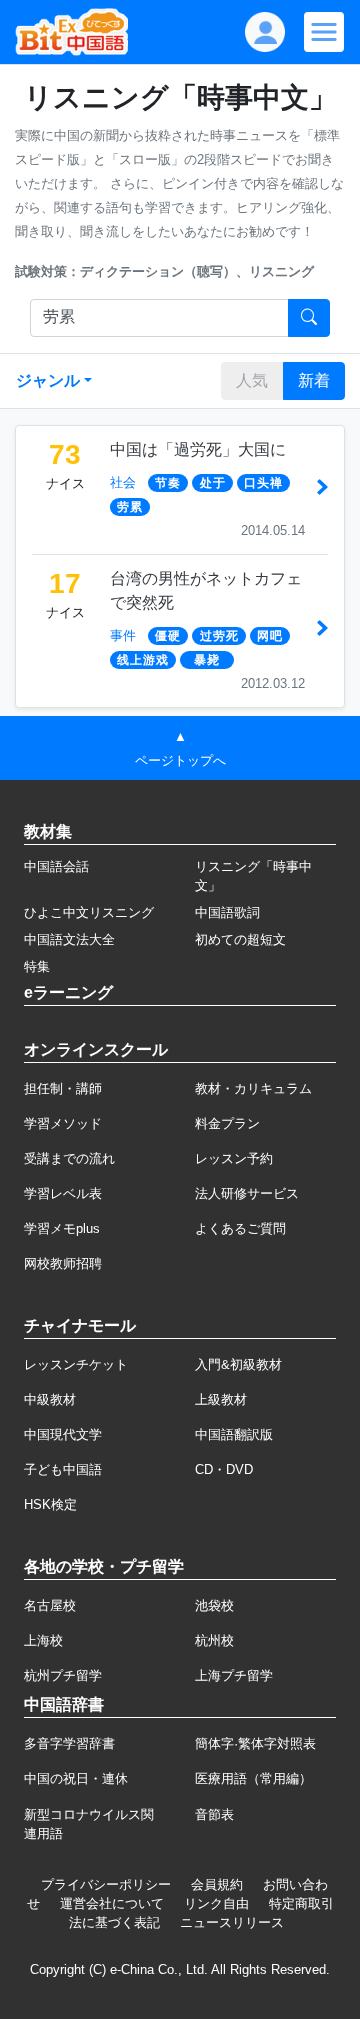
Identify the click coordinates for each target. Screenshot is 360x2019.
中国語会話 (56, 866)
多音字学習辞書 (69, 1743)
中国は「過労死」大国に (198, 449)
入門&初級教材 (238, 1364)
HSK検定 (50, 1504)
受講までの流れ (69, 1158)
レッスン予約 (234, 1158)
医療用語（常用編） (253, 1778)
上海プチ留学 (234, 1675)
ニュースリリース (232, 1922)
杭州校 (214, 1640)
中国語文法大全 (69, 939)
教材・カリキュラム (253, 1088)
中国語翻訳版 (234, 1434)
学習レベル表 (63, 1193)
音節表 (214, 1814)
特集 (37, 966)
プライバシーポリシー (106, 1884)
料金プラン (227, 1123)
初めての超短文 (240, 939)
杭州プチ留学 (63, 1675)
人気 (252, 380)
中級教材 (50, 1399)
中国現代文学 (63, 1434)
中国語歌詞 (227, 912)
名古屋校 (50, 1605)
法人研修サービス (247, 1193)
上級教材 (221, 1399)
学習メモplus (62, 1228)
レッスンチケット (76, 1364)
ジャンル (48, 380)
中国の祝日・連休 (76, 1778)
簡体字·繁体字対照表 (255, 1743)
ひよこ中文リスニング (89, 912)
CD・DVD (224, 1469)
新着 (314, 380)
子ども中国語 (63, 1469)
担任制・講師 (63, 1088)
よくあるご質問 (240, 1228)
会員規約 (217, 1884)
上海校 (43, 1640)
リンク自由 (216, 1903)
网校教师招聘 (63, 1263)
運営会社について (112, 1903)
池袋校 (214, 1605)
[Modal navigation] (324, 32)
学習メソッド (63, 1123)
